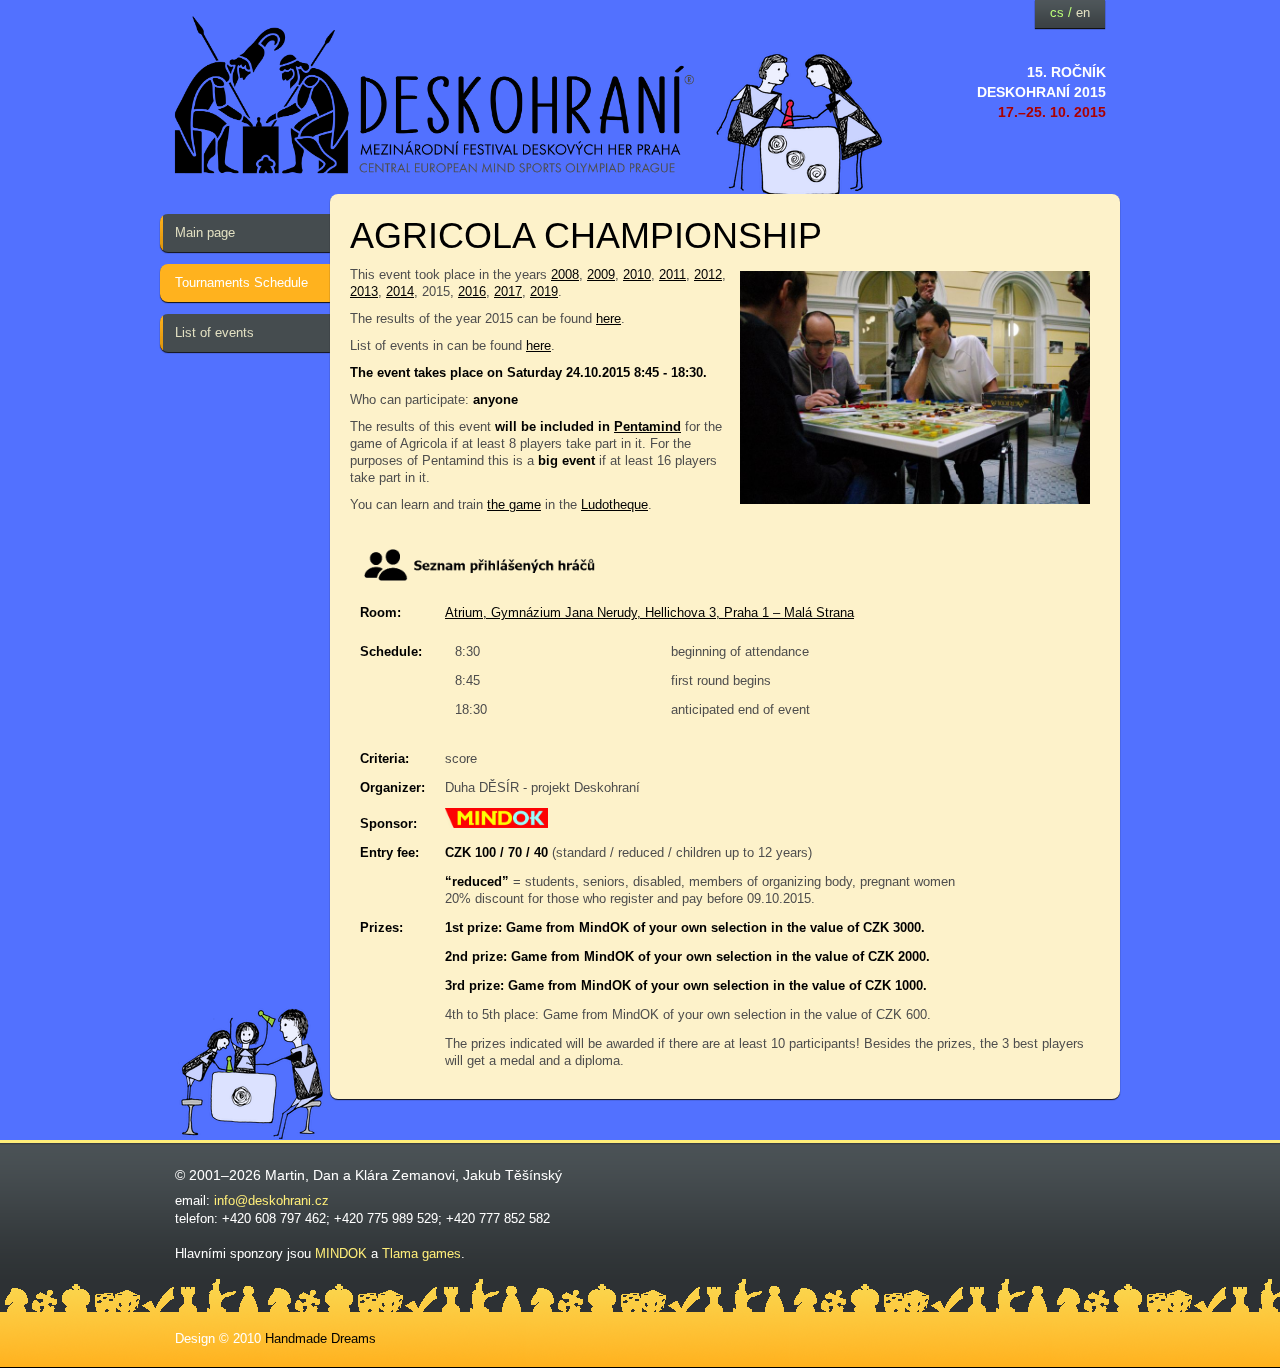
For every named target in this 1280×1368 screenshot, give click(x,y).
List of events (214, 332)
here (608, 318)
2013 (364, 291)
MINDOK (341, 1253)
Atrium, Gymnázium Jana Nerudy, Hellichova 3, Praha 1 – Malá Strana (649, 612)
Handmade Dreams (320, 1338)
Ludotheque (614, 504)
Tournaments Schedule (241, 282)
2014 (400, 291)
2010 (637, 274)
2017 (508, 291)
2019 (544, 291)
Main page (205, 232)
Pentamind (647, 426)
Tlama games (421, 1253)
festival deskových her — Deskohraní (435, 95)
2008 (565, 274)
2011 (672, 274)
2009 (601, 274)
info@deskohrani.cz (271, 1200)
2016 (472, 291)
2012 (708, 274)
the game (514, 504)
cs (1057, 12)
